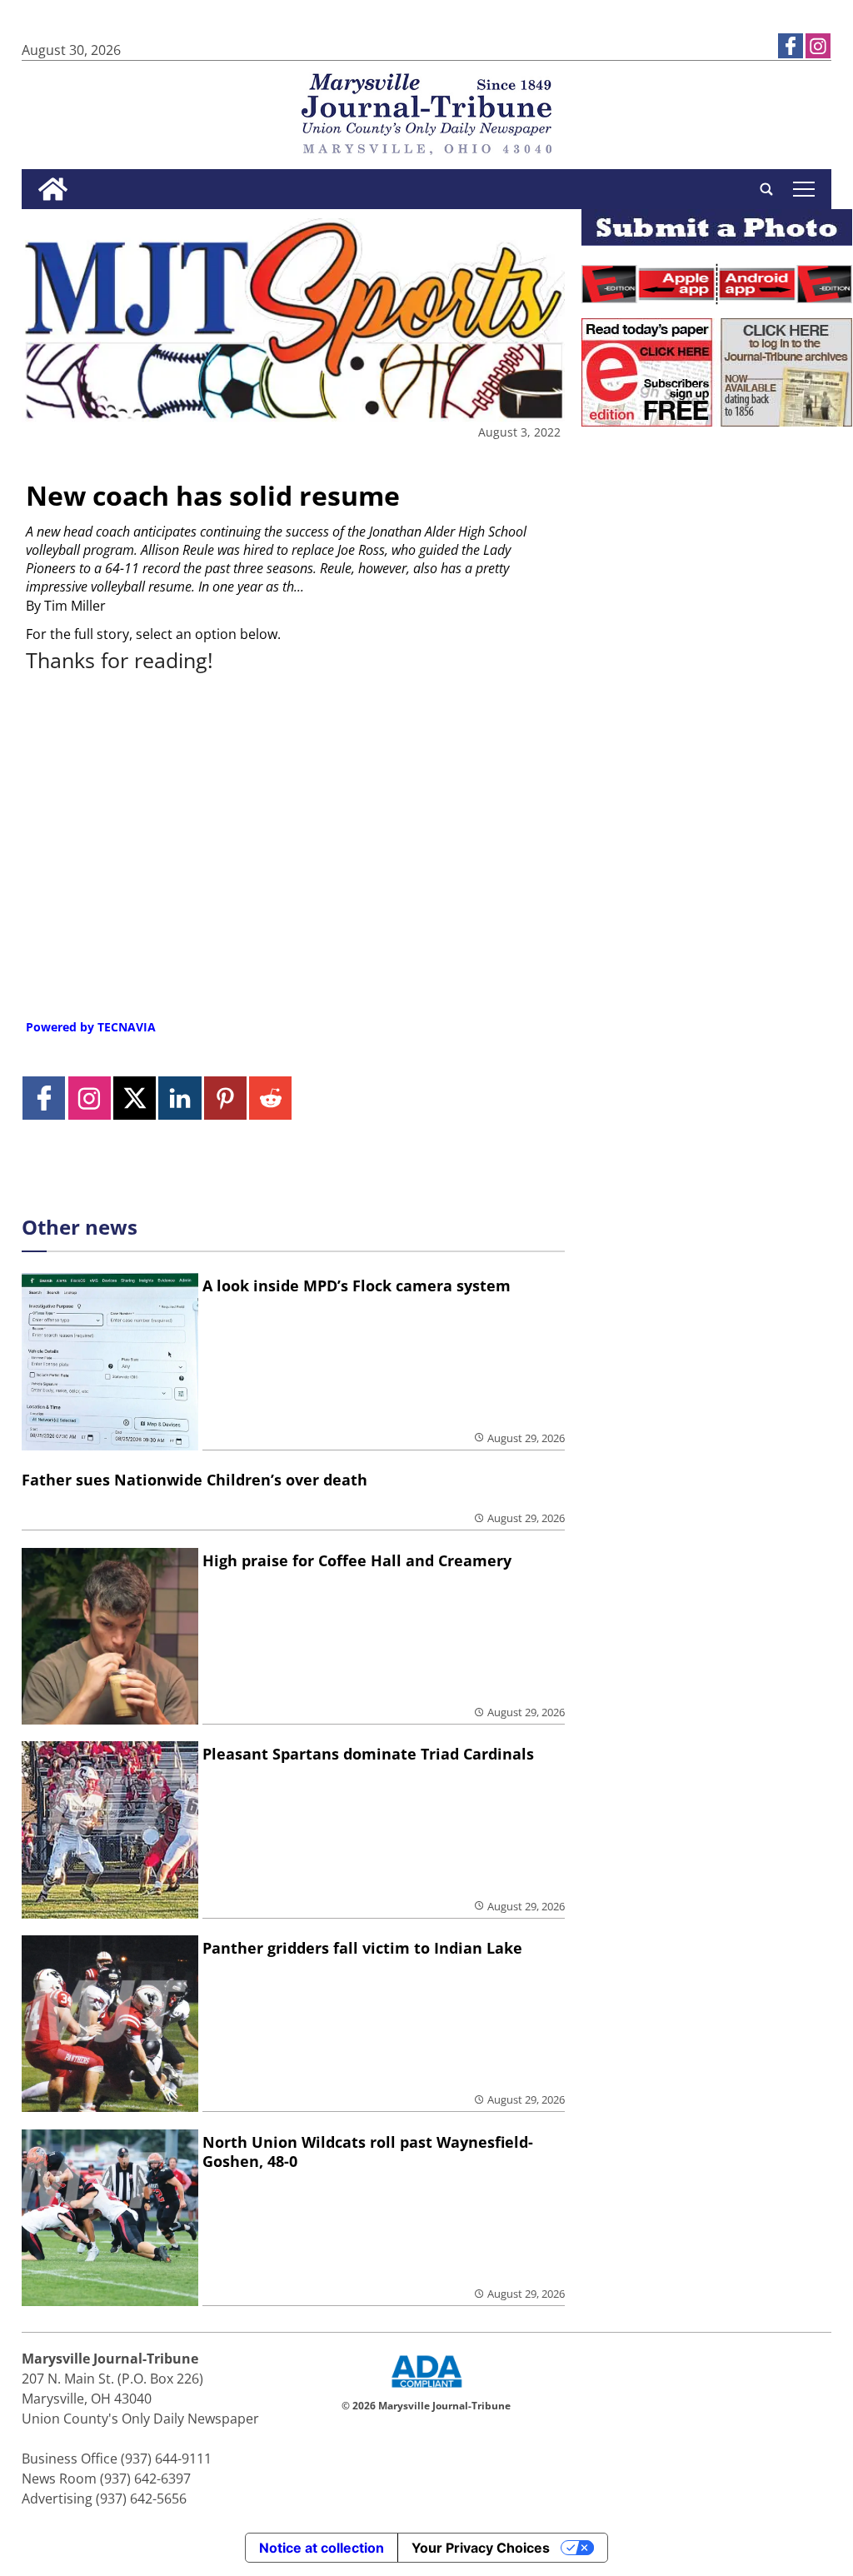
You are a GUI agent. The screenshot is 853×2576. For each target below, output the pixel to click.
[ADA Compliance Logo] (426, 2389)
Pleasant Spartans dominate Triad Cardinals (368, 1754)
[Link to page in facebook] (791, 46)
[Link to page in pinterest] (225, 1098)
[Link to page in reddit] (270, 1098)
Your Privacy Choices (481, 2548)
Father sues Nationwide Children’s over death (195, 1480)
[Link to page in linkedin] (180, 1098)
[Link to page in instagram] (818, 46)
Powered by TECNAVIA (91, 1027)
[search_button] (766, 189)
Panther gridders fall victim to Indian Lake (362, 1948)
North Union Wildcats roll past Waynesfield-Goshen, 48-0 (368, 2152)
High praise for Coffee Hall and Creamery (357, 1560)
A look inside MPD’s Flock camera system (357, 1286)
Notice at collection (322, 2548)
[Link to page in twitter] (135, 1098)
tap (803, 189)
